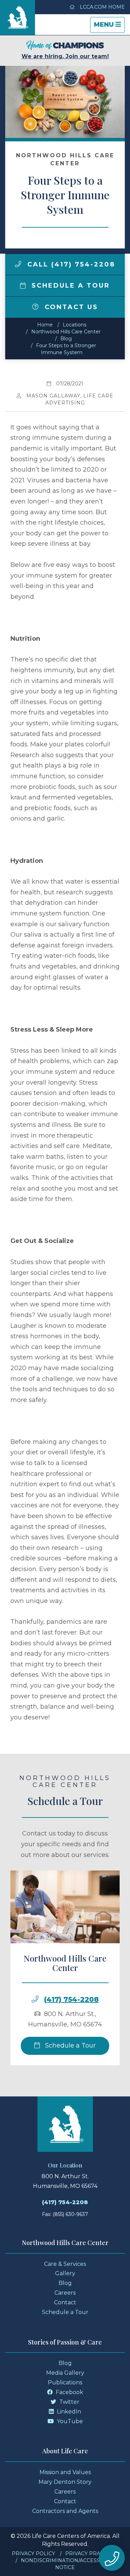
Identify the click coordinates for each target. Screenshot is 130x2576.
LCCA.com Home (102, 7)
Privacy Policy (33, 2553)
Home (45, 325)
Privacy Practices (92, 2553)
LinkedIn (68, 2412)
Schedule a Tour (69, 286)
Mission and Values (65, 2472)
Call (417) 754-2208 (70, 264)
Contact (65, 2302)
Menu (109, 27)
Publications (65, 2382)
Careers (65, 2293)
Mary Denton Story (65, 2482)
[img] (18, 264)
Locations (75, 325)
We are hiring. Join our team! (65, 56)
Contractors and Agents (65, 2511)
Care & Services (65, 2264)
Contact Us (70, 307)
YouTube (69, 2421)
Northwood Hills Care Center (66, 332)
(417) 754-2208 (71, 1999)
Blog (66, 339)
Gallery (65, 2273)
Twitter (69, 2402)
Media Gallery (65, 2373)
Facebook (69, 2392)
